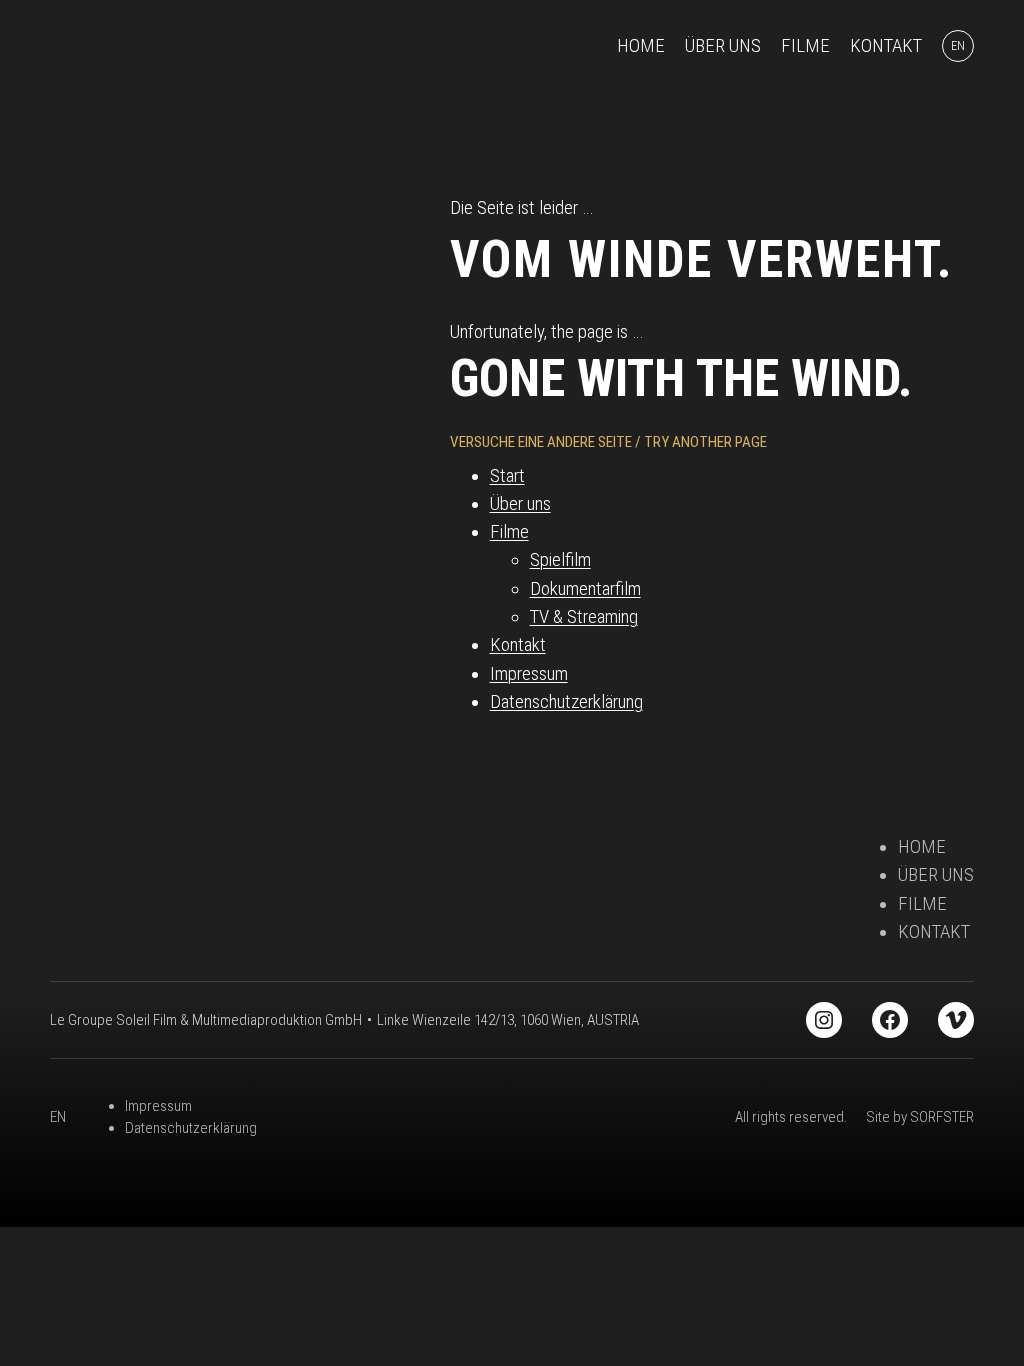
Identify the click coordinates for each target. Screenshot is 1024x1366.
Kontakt (518, 645)
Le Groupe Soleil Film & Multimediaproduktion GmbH (206, 1020)
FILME (922, 904)
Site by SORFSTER (920, 1117)
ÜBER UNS (936, 875)
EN (58, 1117)
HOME (922, 847)
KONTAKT (934, 932)
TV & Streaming (584, 617)
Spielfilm (560, 560)
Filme (509, 532)
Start (507, 476)
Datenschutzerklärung (566, 702)
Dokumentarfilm (585, 589)
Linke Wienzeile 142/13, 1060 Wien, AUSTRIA (508, 1020)
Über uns (520, 504)
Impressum (529, 674)
